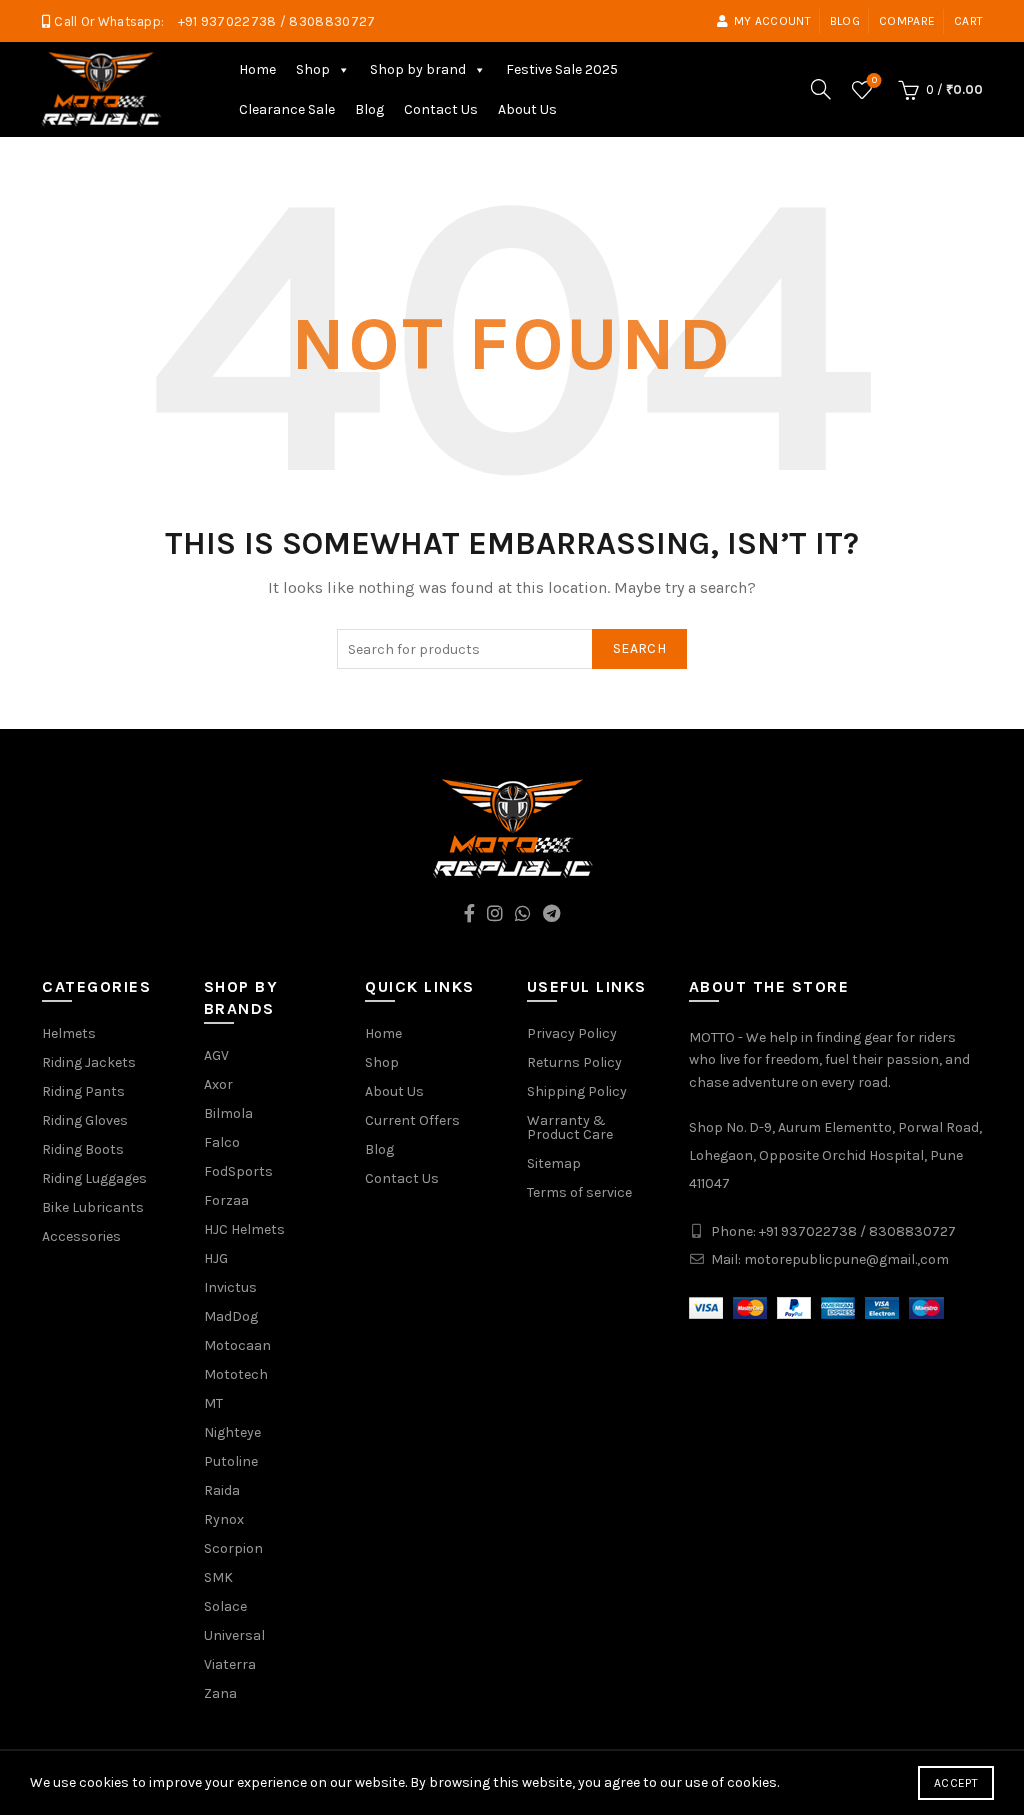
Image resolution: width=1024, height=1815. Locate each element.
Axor (218, 1084)
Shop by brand (418, 69)
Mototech (236, 1374)
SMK (218, 1577)
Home (257, 69)
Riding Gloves (85, 1120)
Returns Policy (574, 1062)
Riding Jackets (89, 1062)
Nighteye (232, 1432)
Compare (907, 21)
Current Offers (412, 1120)
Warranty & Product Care (570, 1127)
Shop (313, 69)
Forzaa (226, 1200)
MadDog (231, 1316)
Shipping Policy (577, 1091)
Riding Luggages (94, 1178)
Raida (222, 1490)
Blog (845, 21)
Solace (225, 1606)
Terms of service (579, 1192)
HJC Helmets (244, 1229)
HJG (216, 1258)
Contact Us (441, 109)
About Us (527, 109)
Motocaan (237, 1345)
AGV (216, 1055)
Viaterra (230, 1664)
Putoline (231, 1461)
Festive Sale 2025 (562, 69)
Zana (220, 1693)
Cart (968, 21)
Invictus (230, 1287)
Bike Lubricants (93, 1207)
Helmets (69, 1033)
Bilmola (228, 1113)
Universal (234, 1635)
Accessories (81, 1236)
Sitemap (554, 1163)
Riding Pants (83, 1091)
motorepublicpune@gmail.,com (846, 1259)
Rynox (224, 1519)
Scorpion (233, 1548)
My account (772, 21)
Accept (956, 1783)
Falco (222, 1142)
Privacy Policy (572, 1033)
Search (639, 648)
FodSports (238, 1171)
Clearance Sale (287, 109)
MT (213, 1403)
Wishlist (874, 80)
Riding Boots (83, 1149)
